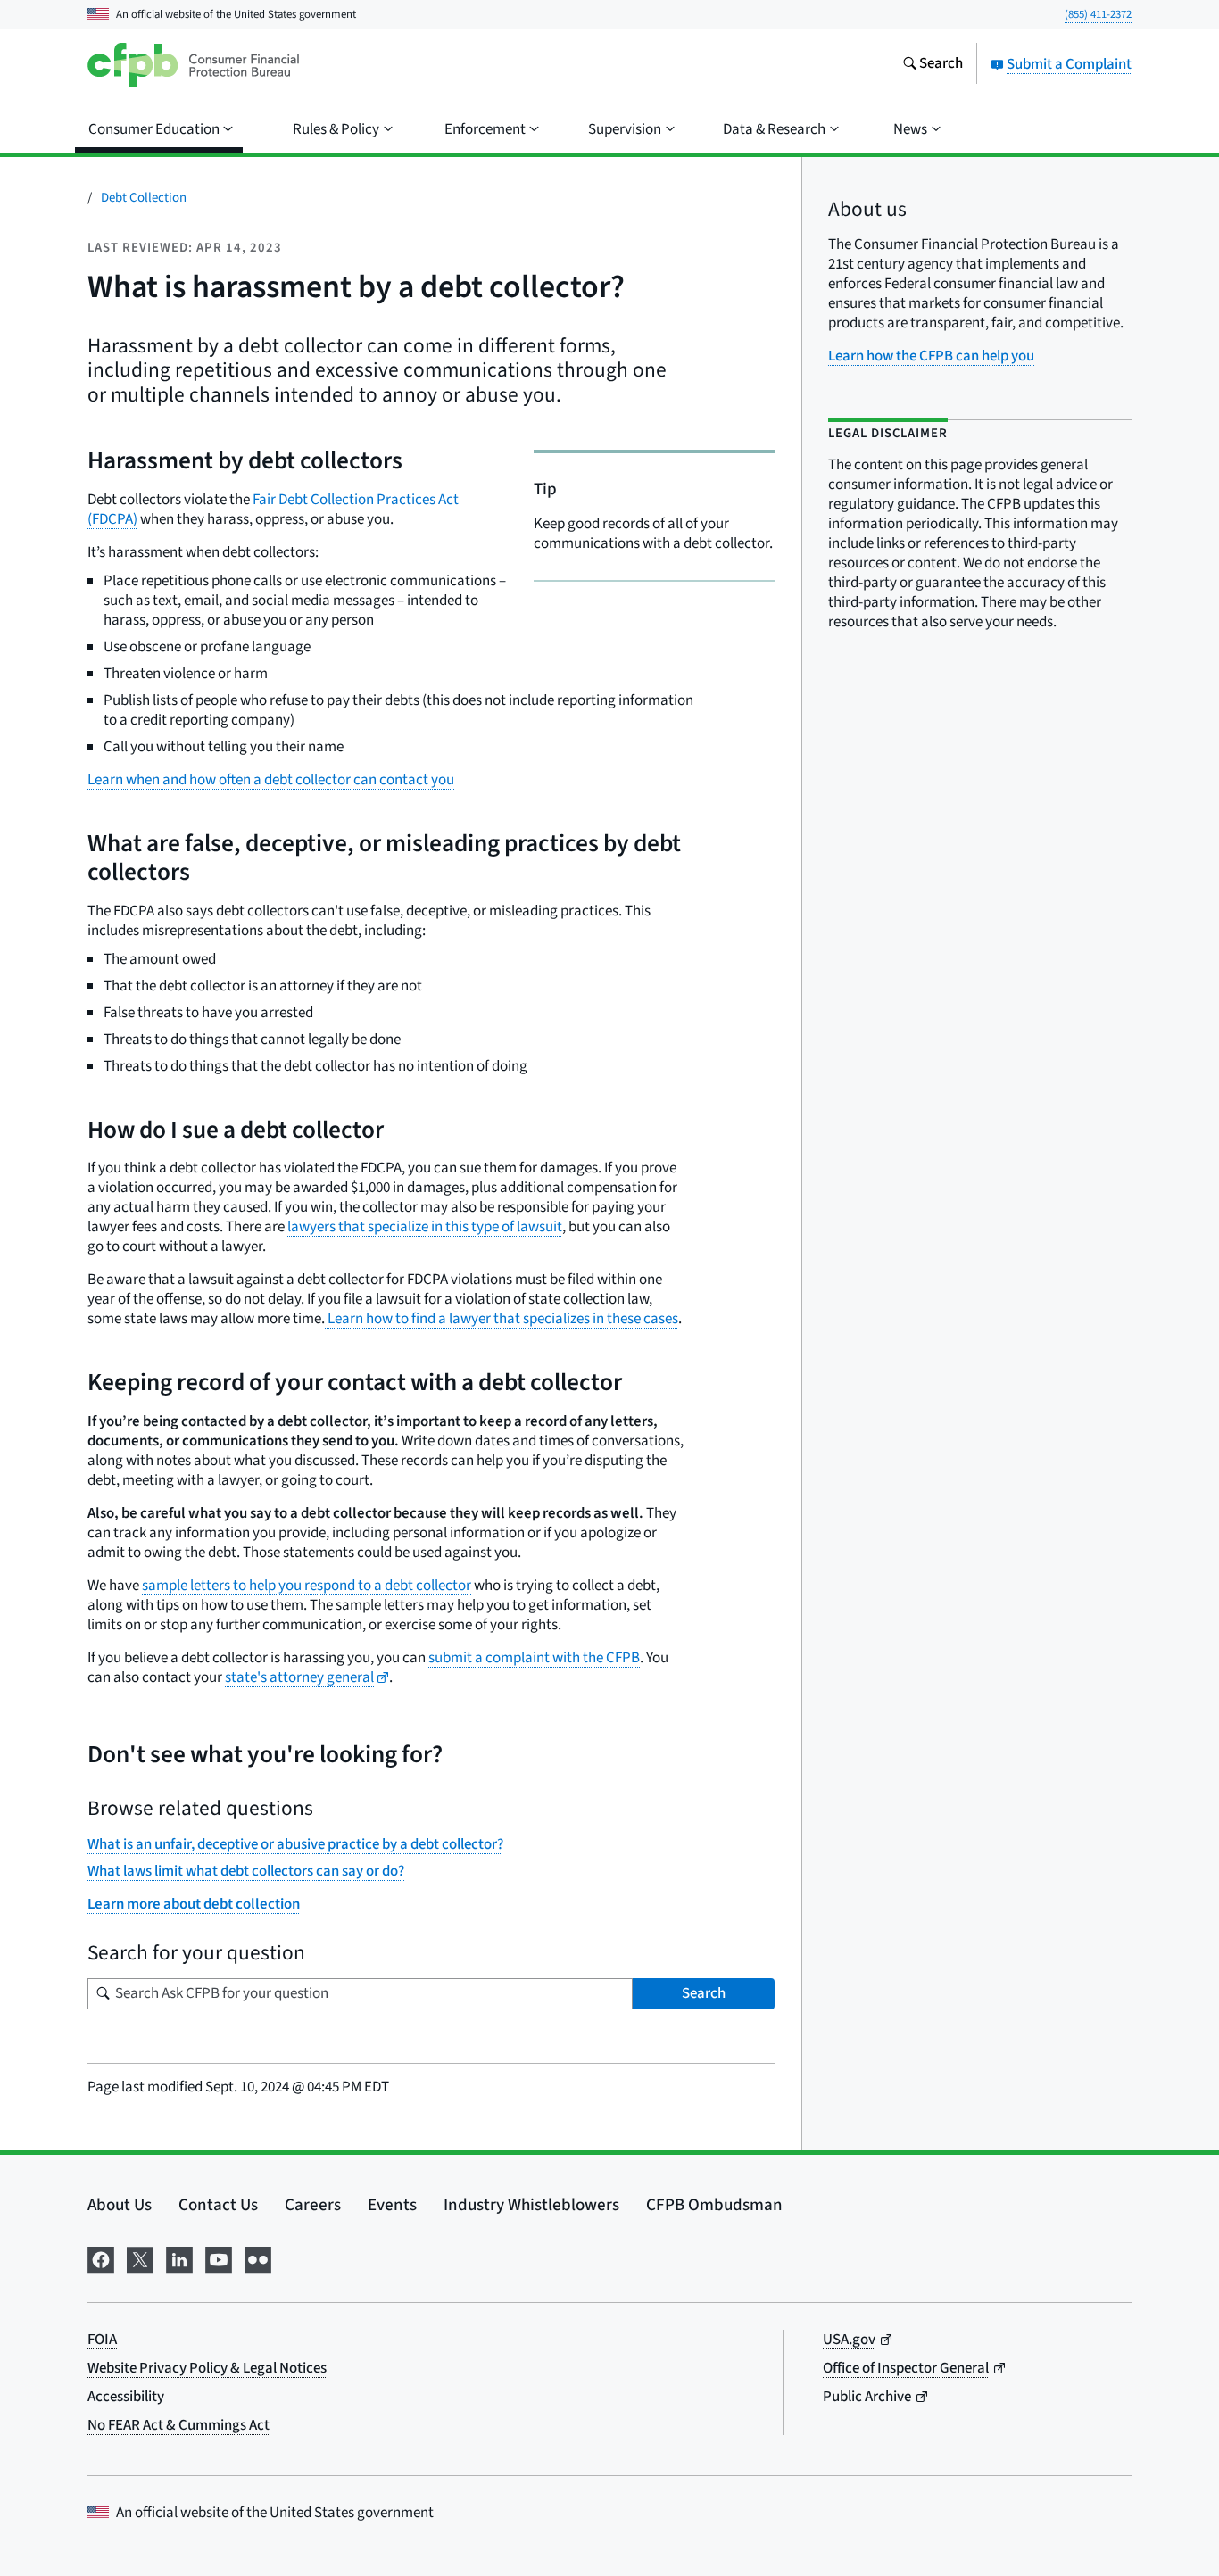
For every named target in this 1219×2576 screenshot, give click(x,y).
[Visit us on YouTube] (219, 2258)
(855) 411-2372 (1098, 14)
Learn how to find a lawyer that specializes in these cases (502, 1319)
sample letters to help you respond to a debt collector (307, 1586)
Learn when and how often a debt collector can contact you (271, 780)
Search (704, 1993)
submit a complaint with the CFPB (534, 1658)
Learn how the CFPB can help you (931, 356)
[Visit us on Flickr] (258, 2258)
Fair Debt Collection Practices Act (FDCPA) (273, 509)
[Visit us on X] (140, 2258)
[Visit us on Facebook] (101, 2258)
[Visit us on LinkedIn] (179, 2258)
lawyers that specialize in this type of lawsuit (425, 1227)
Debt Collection (144, 198)
